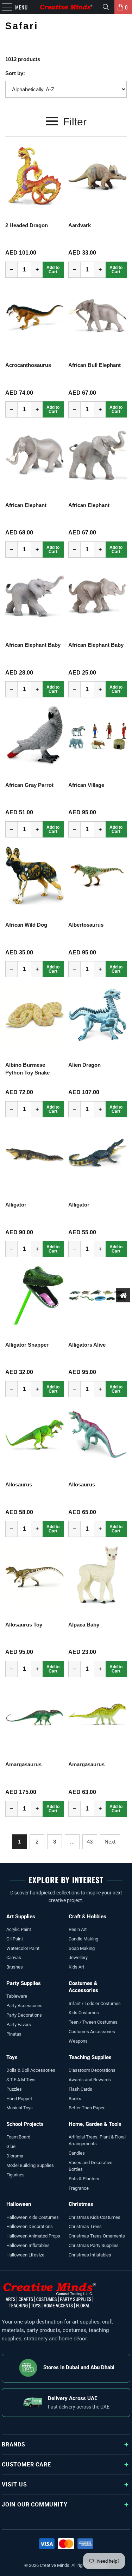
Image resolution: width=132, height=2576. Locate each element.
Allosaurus (19, 1484)
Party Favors (19, 2025)
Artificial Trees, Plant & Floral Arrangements (97, 2140)
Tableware (17, 1996)
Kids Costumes (84, 2013)
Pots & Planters (84, 2179)
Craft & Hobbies (87, 1917)
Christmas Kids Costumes (95, 2217)
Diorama (15, 2156)
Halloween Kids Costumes (33, 2217)
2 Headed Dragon (27, 225)
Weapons (78, 2041)
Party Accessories (24, 2006)
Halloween (19, 2204)
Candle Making (83, 1939)
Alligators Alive (87, 1345)
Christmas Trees (85, 2226)
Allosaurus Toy (24, 1625)
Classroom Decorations (92, 2070)
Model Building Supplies (30, 2165)
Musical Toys (20, 2108)
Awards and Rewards (90, 2080)
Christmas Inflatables (90, 2255)
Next (110, 1842)
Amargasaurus (23, 1764)
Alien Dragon (84, 1065)
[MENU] (4, 7)
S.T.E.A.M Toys (21, 2080)
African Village (86, 785)
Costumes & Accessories (83, 1987)
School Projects (25, 2124)
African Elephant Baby (33, 645)
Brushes (15, 1967)
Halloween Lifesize (25, 2255)
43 (90, 1842)
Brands (14, 2444)
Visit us (14, 2485)
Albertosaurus (86, 925)
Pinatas (14, 2034)
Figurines (15, 2175)
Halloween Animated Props (33, 2236)
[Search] (106, 7)
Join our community (34, 2505)
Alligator (16, 1205)
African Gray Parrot (29, 785)
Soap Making (82, 1948)
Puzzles (14, 2089)
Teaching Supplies (90, 2057)
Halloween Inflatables (28, 2245)
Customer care (26, 2465)
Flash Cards (80, 2089)
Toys (12, 2057)
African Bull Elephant (95, 365)
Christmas (81, 2204)
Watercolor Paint (23, 1948)
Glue (11, 2146)
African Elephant (26, 505)
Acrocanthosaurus (28, 365)
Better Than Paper (87, 2108)
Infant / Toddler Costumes (95, 2003)
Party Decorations (24, 2015)
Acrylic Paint (19, 1929)
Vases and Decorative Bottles (90, 2166)
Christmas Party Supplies (94, 2245)
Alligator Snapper (27, 1345)
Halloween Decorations (30, 2226)
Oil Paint (15, 1939)
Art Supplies (21, 1917)
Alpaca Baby (84, 1625)
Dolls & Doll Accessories (31, 2070)
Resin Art (78, 1929)
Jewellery (78, 1957)
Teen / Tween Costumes (93, 2022)
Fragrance (79, 2188)
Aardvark (80, 225)
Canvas (14, 1957)
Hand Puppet (19, 2099)
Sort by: (15, 73)
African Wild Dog (26, 925)
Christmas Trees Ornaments (97, 2236)
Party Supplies (24, 1983)
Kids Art (76, 1967)
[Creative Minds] (66, 7)
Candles (77, 2153)
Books (75, 2099)
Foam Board (18, 2137)
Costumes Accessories (92, 2032)
